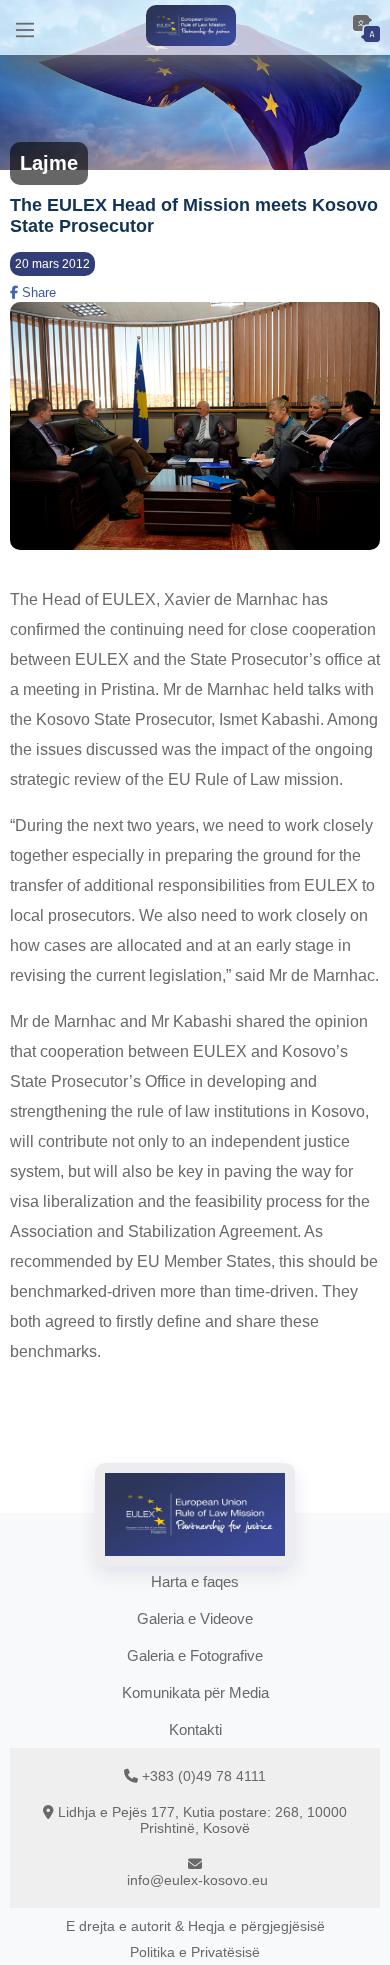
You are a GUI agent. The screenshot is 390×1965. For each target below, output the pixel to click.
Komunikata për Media (195, 1692)
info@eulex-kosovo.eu (197, 1880)
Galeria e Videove (195, 1618)
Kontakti (195, 1729)
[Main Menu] (25, 27)
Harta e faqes (195, 1581)
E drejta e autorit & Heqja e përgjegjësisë (195, 1926)
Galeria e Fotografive (195, 1655)
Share (37, 292)
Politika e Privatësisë (195, 1952)
